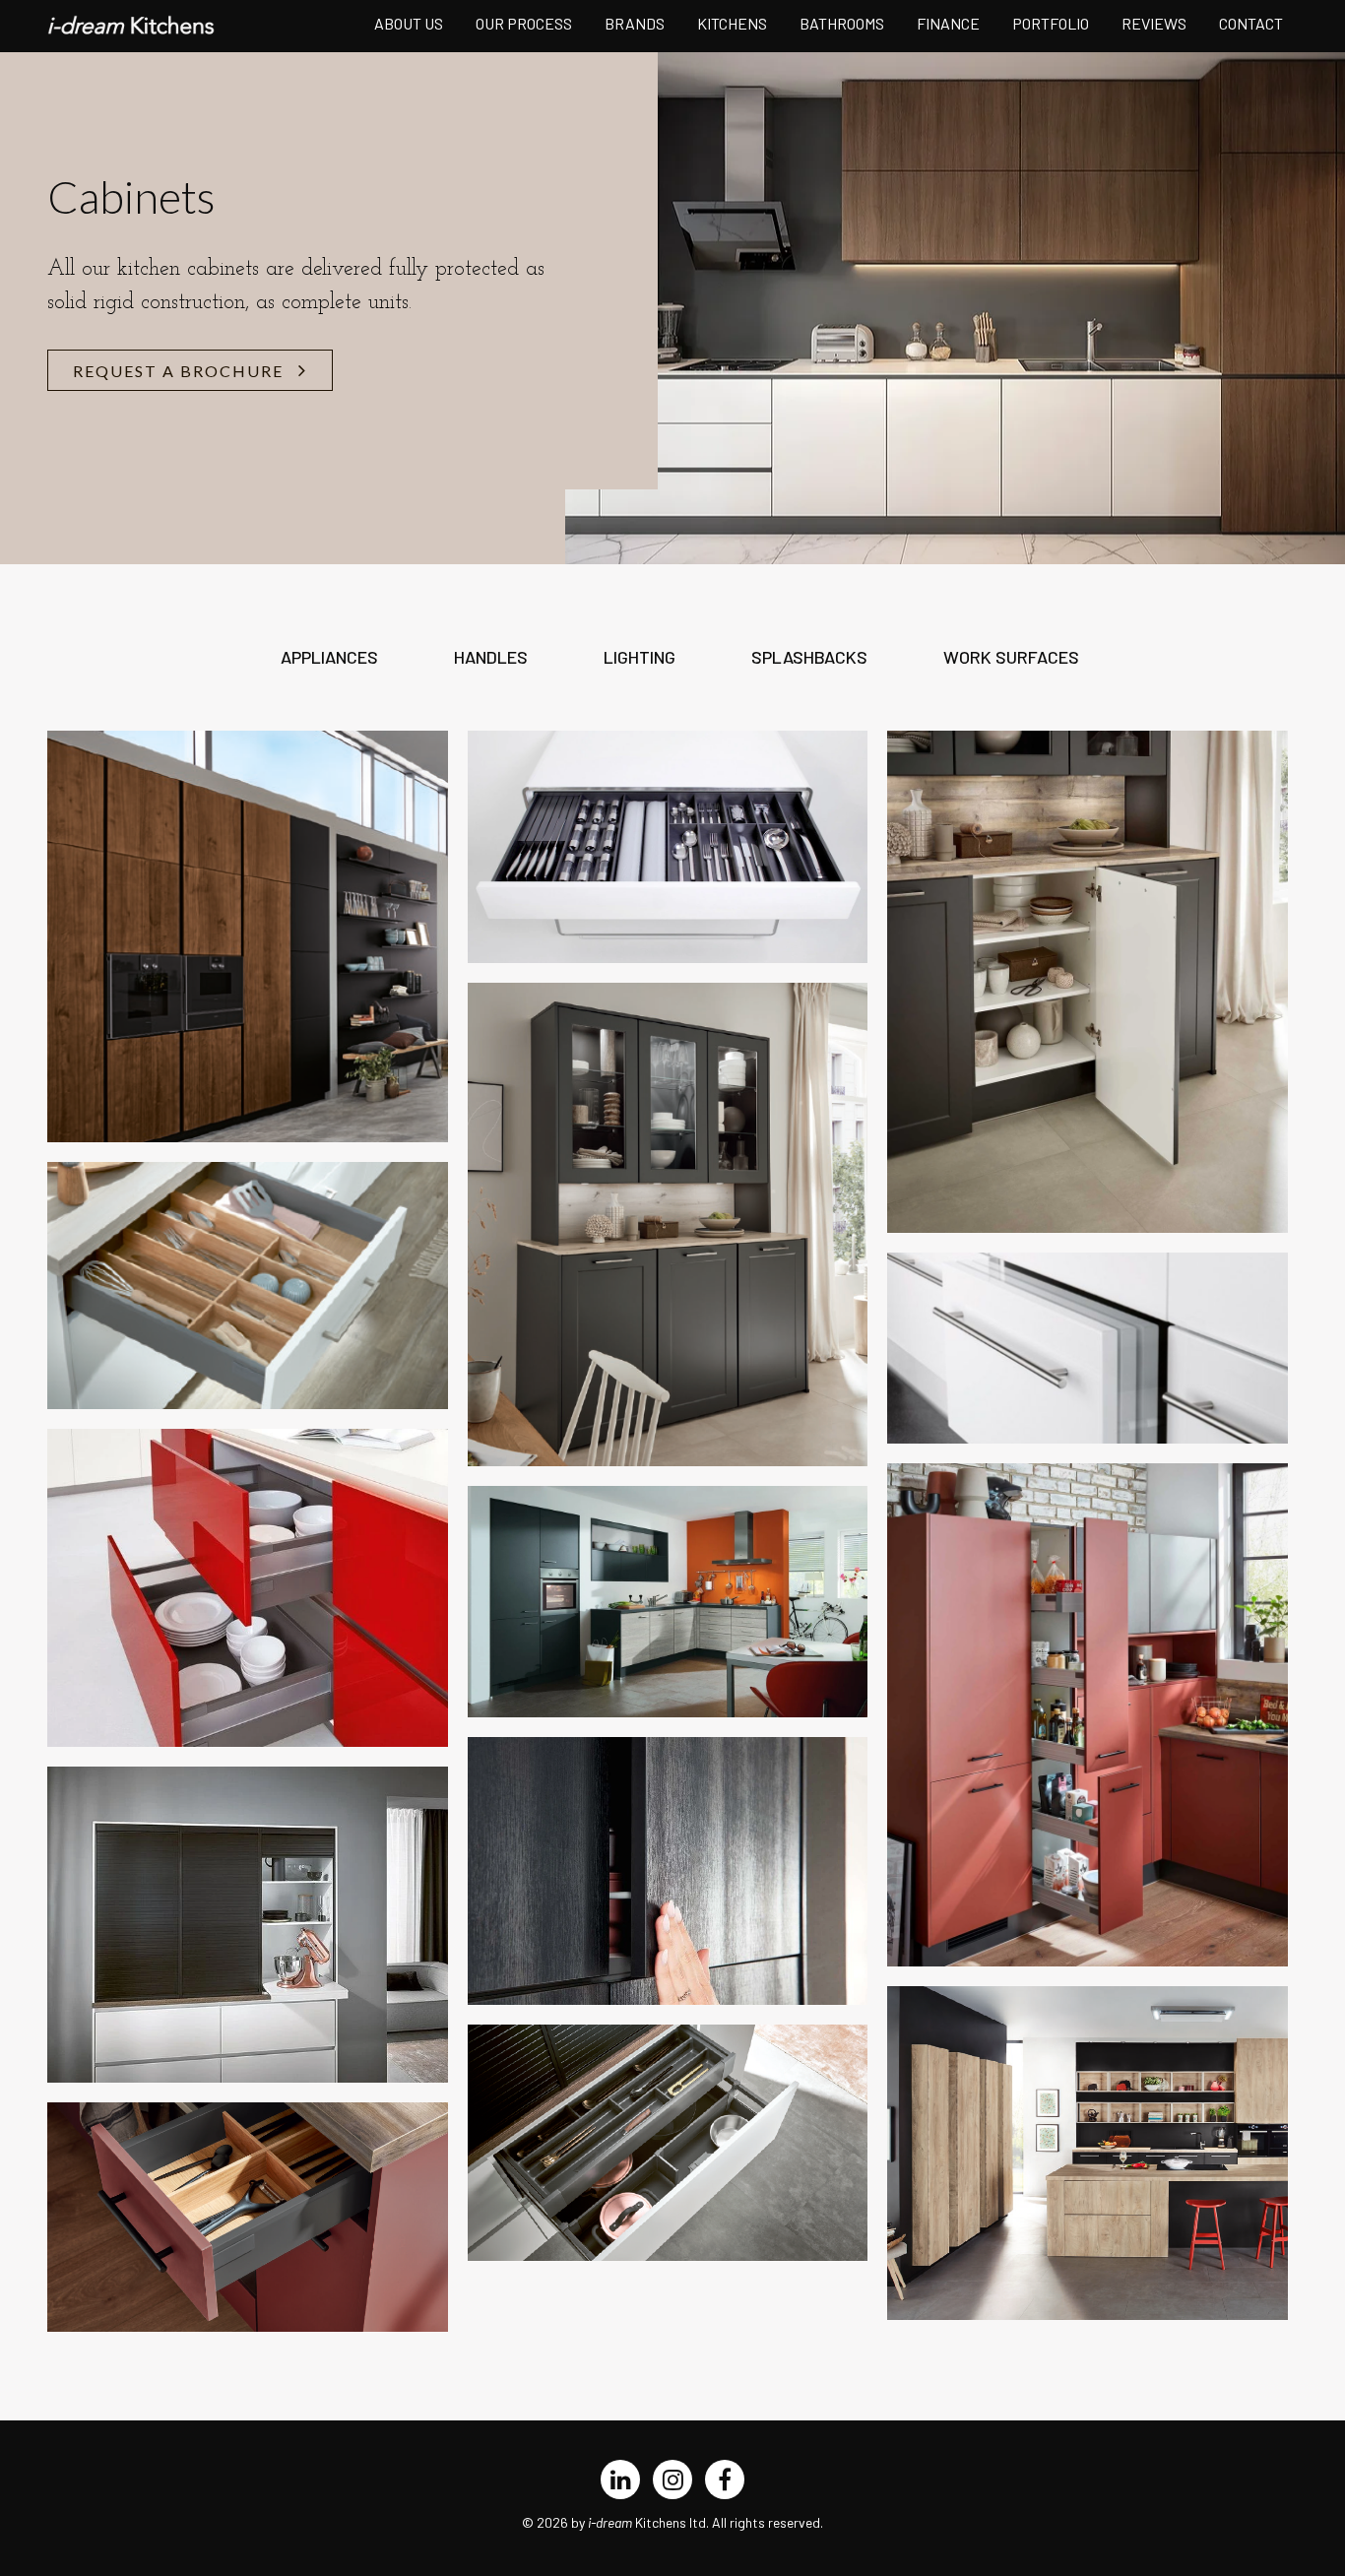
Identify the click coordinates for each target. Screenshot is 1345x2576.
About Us (409, 23)
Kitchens (732, 23)
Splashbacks (809, 657)
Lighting (640, 657)
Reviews (1154, 23)
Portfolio (1051, 23)
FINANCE (948, 23)
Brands (635, 23)
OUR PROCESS (524, 23)
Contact (1251, 23)
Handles (491, 657)
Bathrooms (842, 23)
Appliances (329, 657)
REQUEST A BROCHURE (178, 371)
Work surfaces (1011, 657)
